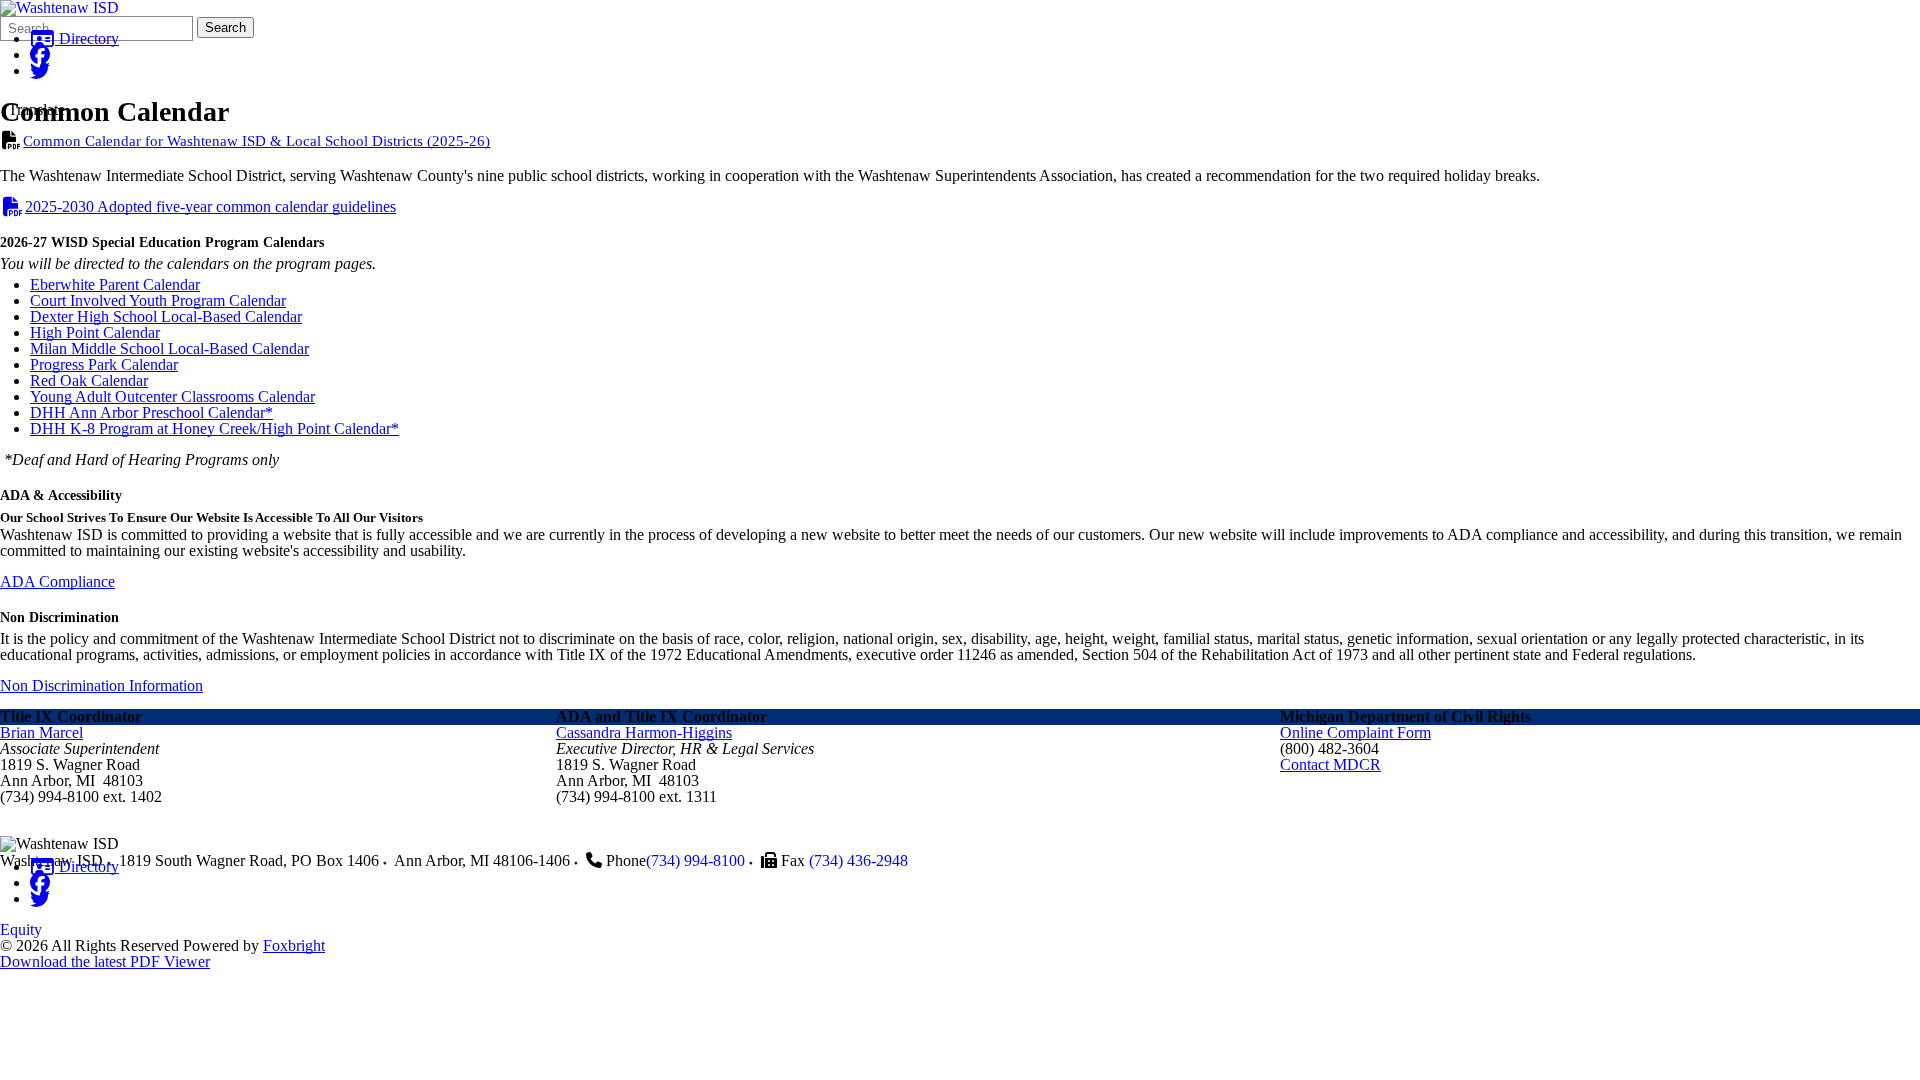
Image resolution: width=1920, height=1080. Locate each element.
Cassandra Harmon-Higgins (644, 732)
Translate (36, 109)
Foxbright (294, 945)
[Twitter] (40, 70)
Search (225, 27)
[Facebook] (40, 54)
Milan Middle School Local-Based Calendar (169, 348)
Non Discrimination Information (101, 685)
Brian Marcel (41, 732)
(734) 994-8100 (695, 860)
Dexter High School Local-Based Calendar (166, 316)
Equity (21, 929)
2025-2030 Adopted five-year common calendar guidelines (210, 206)
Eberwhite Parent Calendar (115, 284)
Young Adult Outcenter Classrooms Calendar (172, 396)
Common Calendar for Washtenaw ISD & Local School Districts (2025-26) (256, 141)
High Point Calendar (95, 332)
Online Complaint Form (1355, 732)
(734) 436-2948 (858, 860)
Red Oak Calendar (89, 380)
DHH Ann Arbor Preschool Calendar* (151, 412)
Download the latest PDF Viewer (105, 961)
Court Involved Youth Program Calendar (158, 300)
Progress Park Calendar (104, 364)
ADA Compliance (57, 581)
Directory (87, 38)
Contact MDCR (1330, 764)
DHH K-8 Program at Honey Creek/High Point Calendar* (214, 428)
